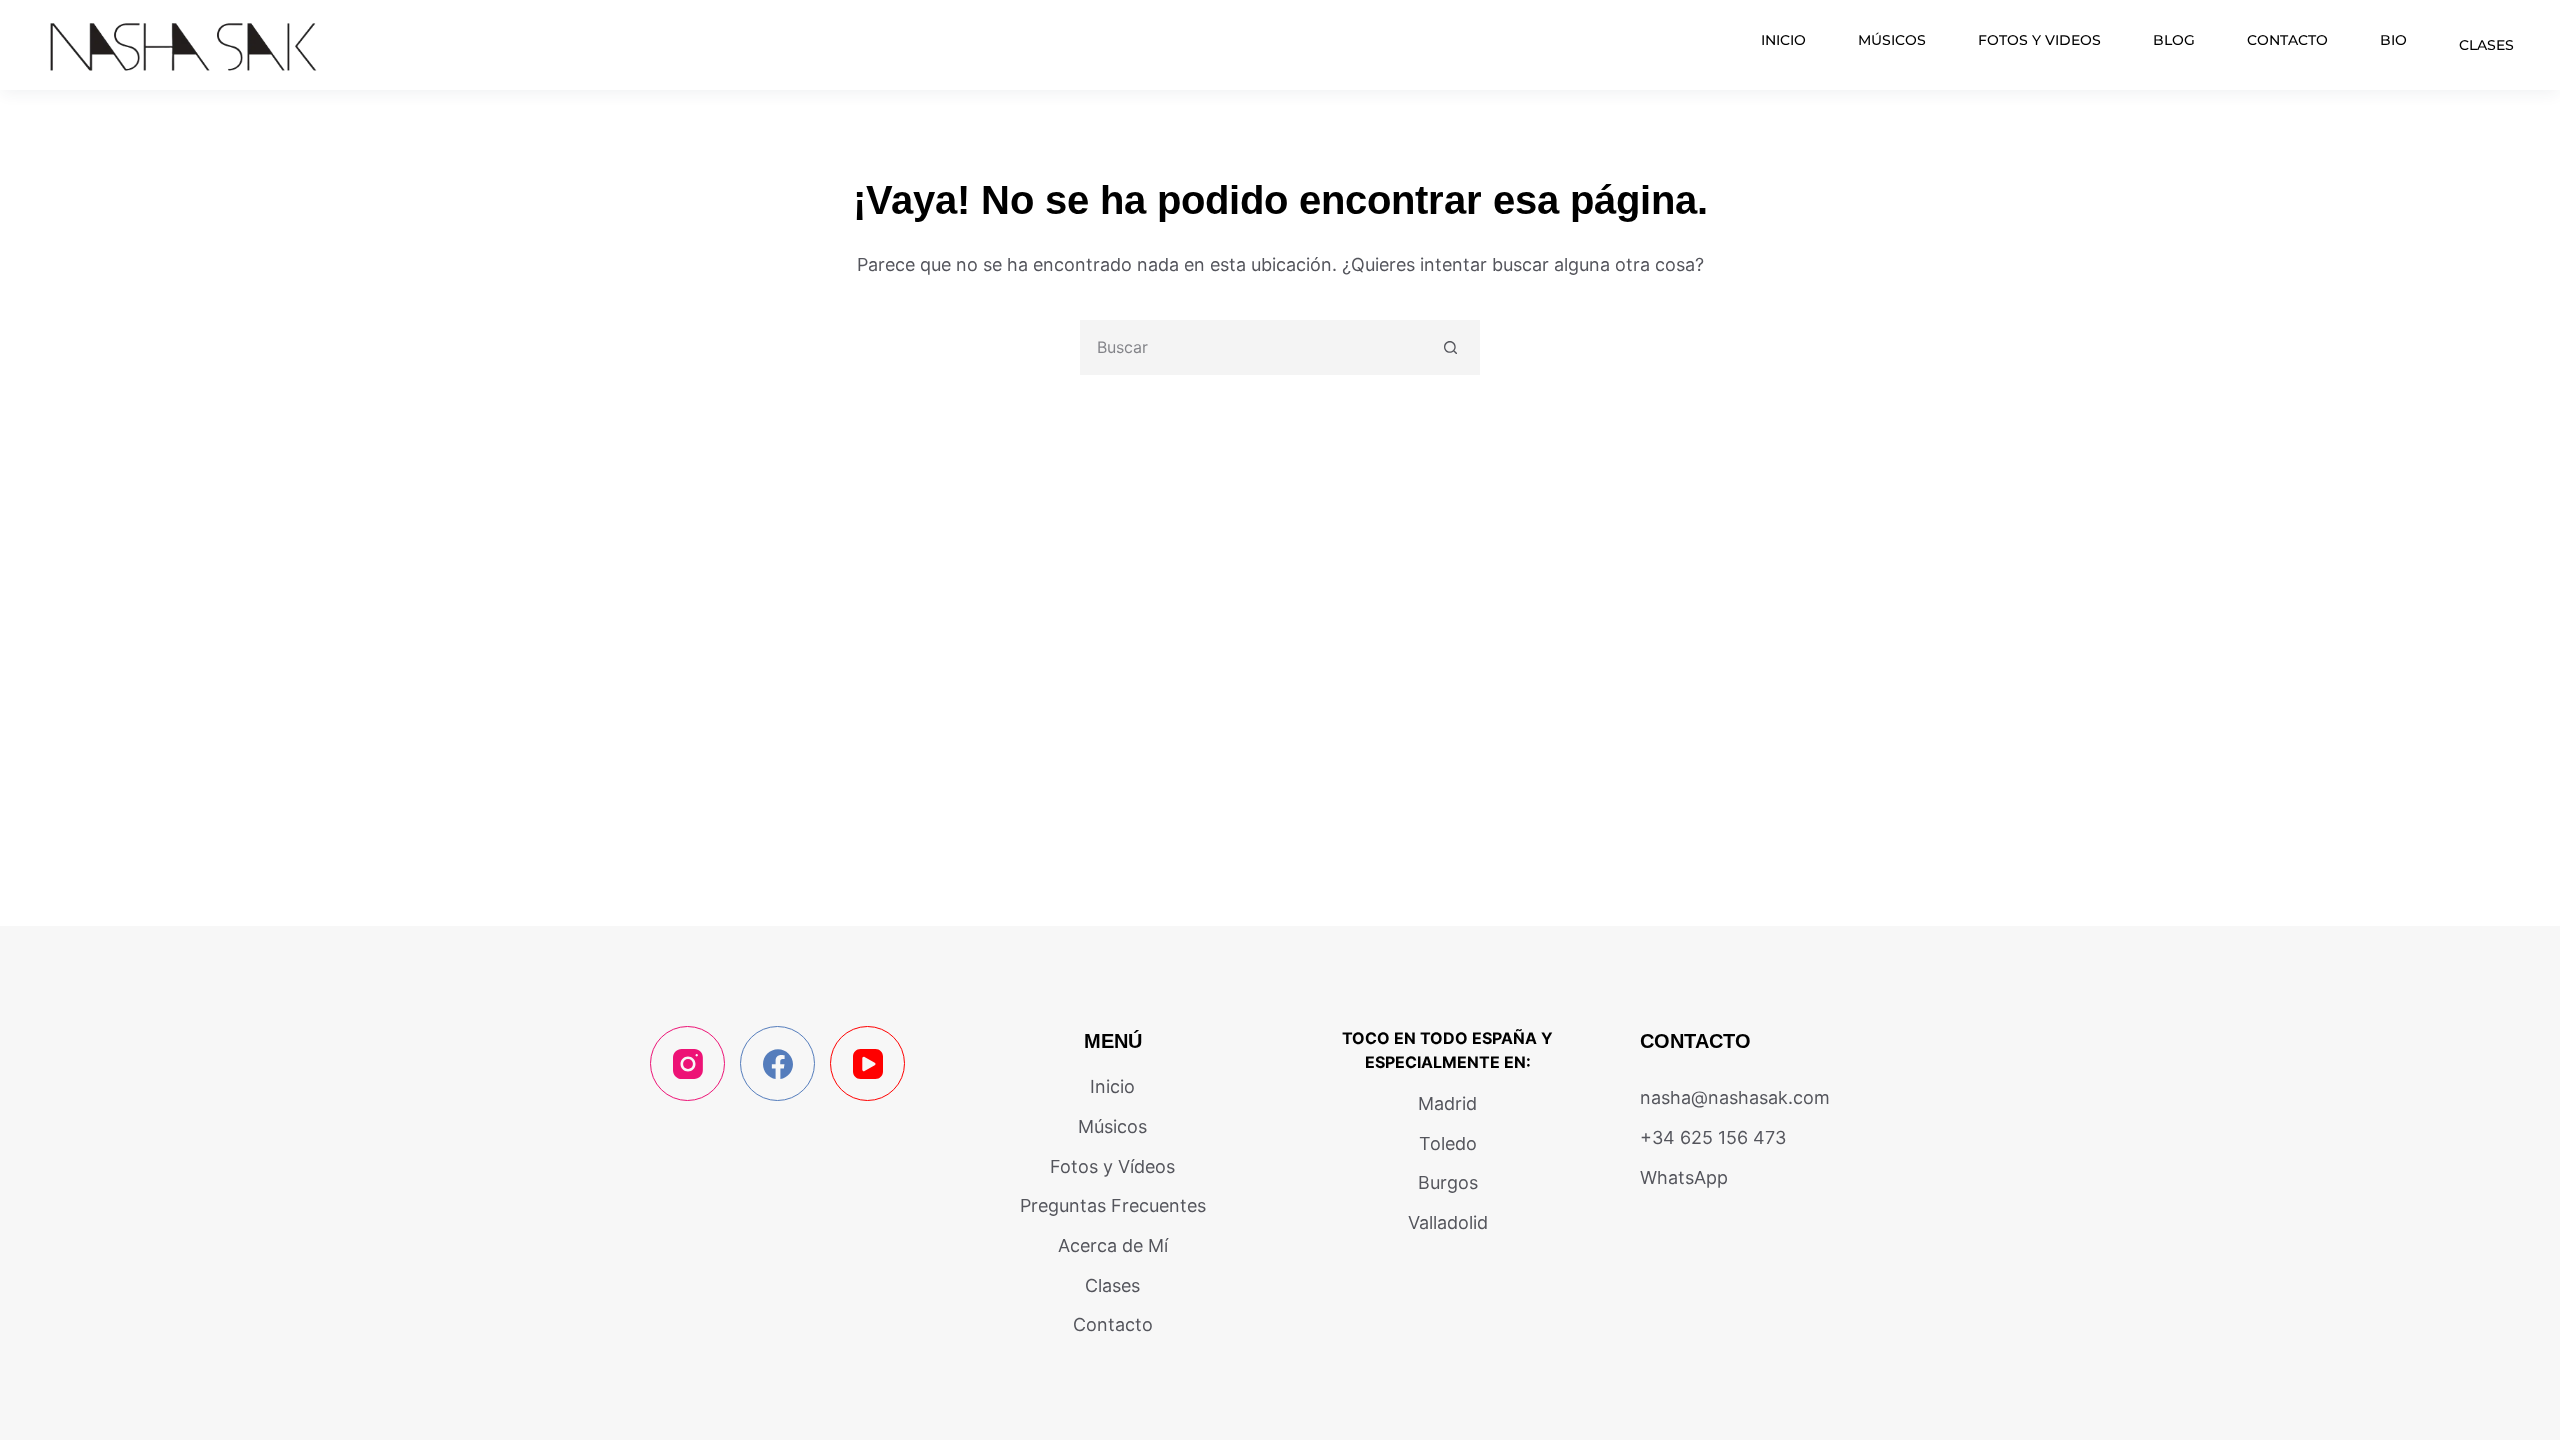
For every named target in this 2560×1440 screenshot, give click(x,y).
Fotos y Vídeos (1112, 1166)
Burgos (1448, 1182)
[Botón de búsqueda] (1450, 347)
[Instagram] (687, 1063)
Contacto (2287, 40)
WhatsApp (1684, 1177)
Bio (2393, 40)
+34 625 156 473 (1713, 1137)
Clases (2486, 45)
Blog (2174, 40)
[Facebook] (777, 1063)
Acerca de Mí (1113, 1245)
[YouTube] (867, 1063)
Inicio (1783, 40)
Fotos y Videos (2039, 40)
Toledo (1448, 1143)
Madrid (1447, 1103)
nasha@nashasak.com (1735, 1097)
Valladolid (1448, 1222)
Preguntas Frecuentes (1113, 1205)
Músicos (1892, 40)
